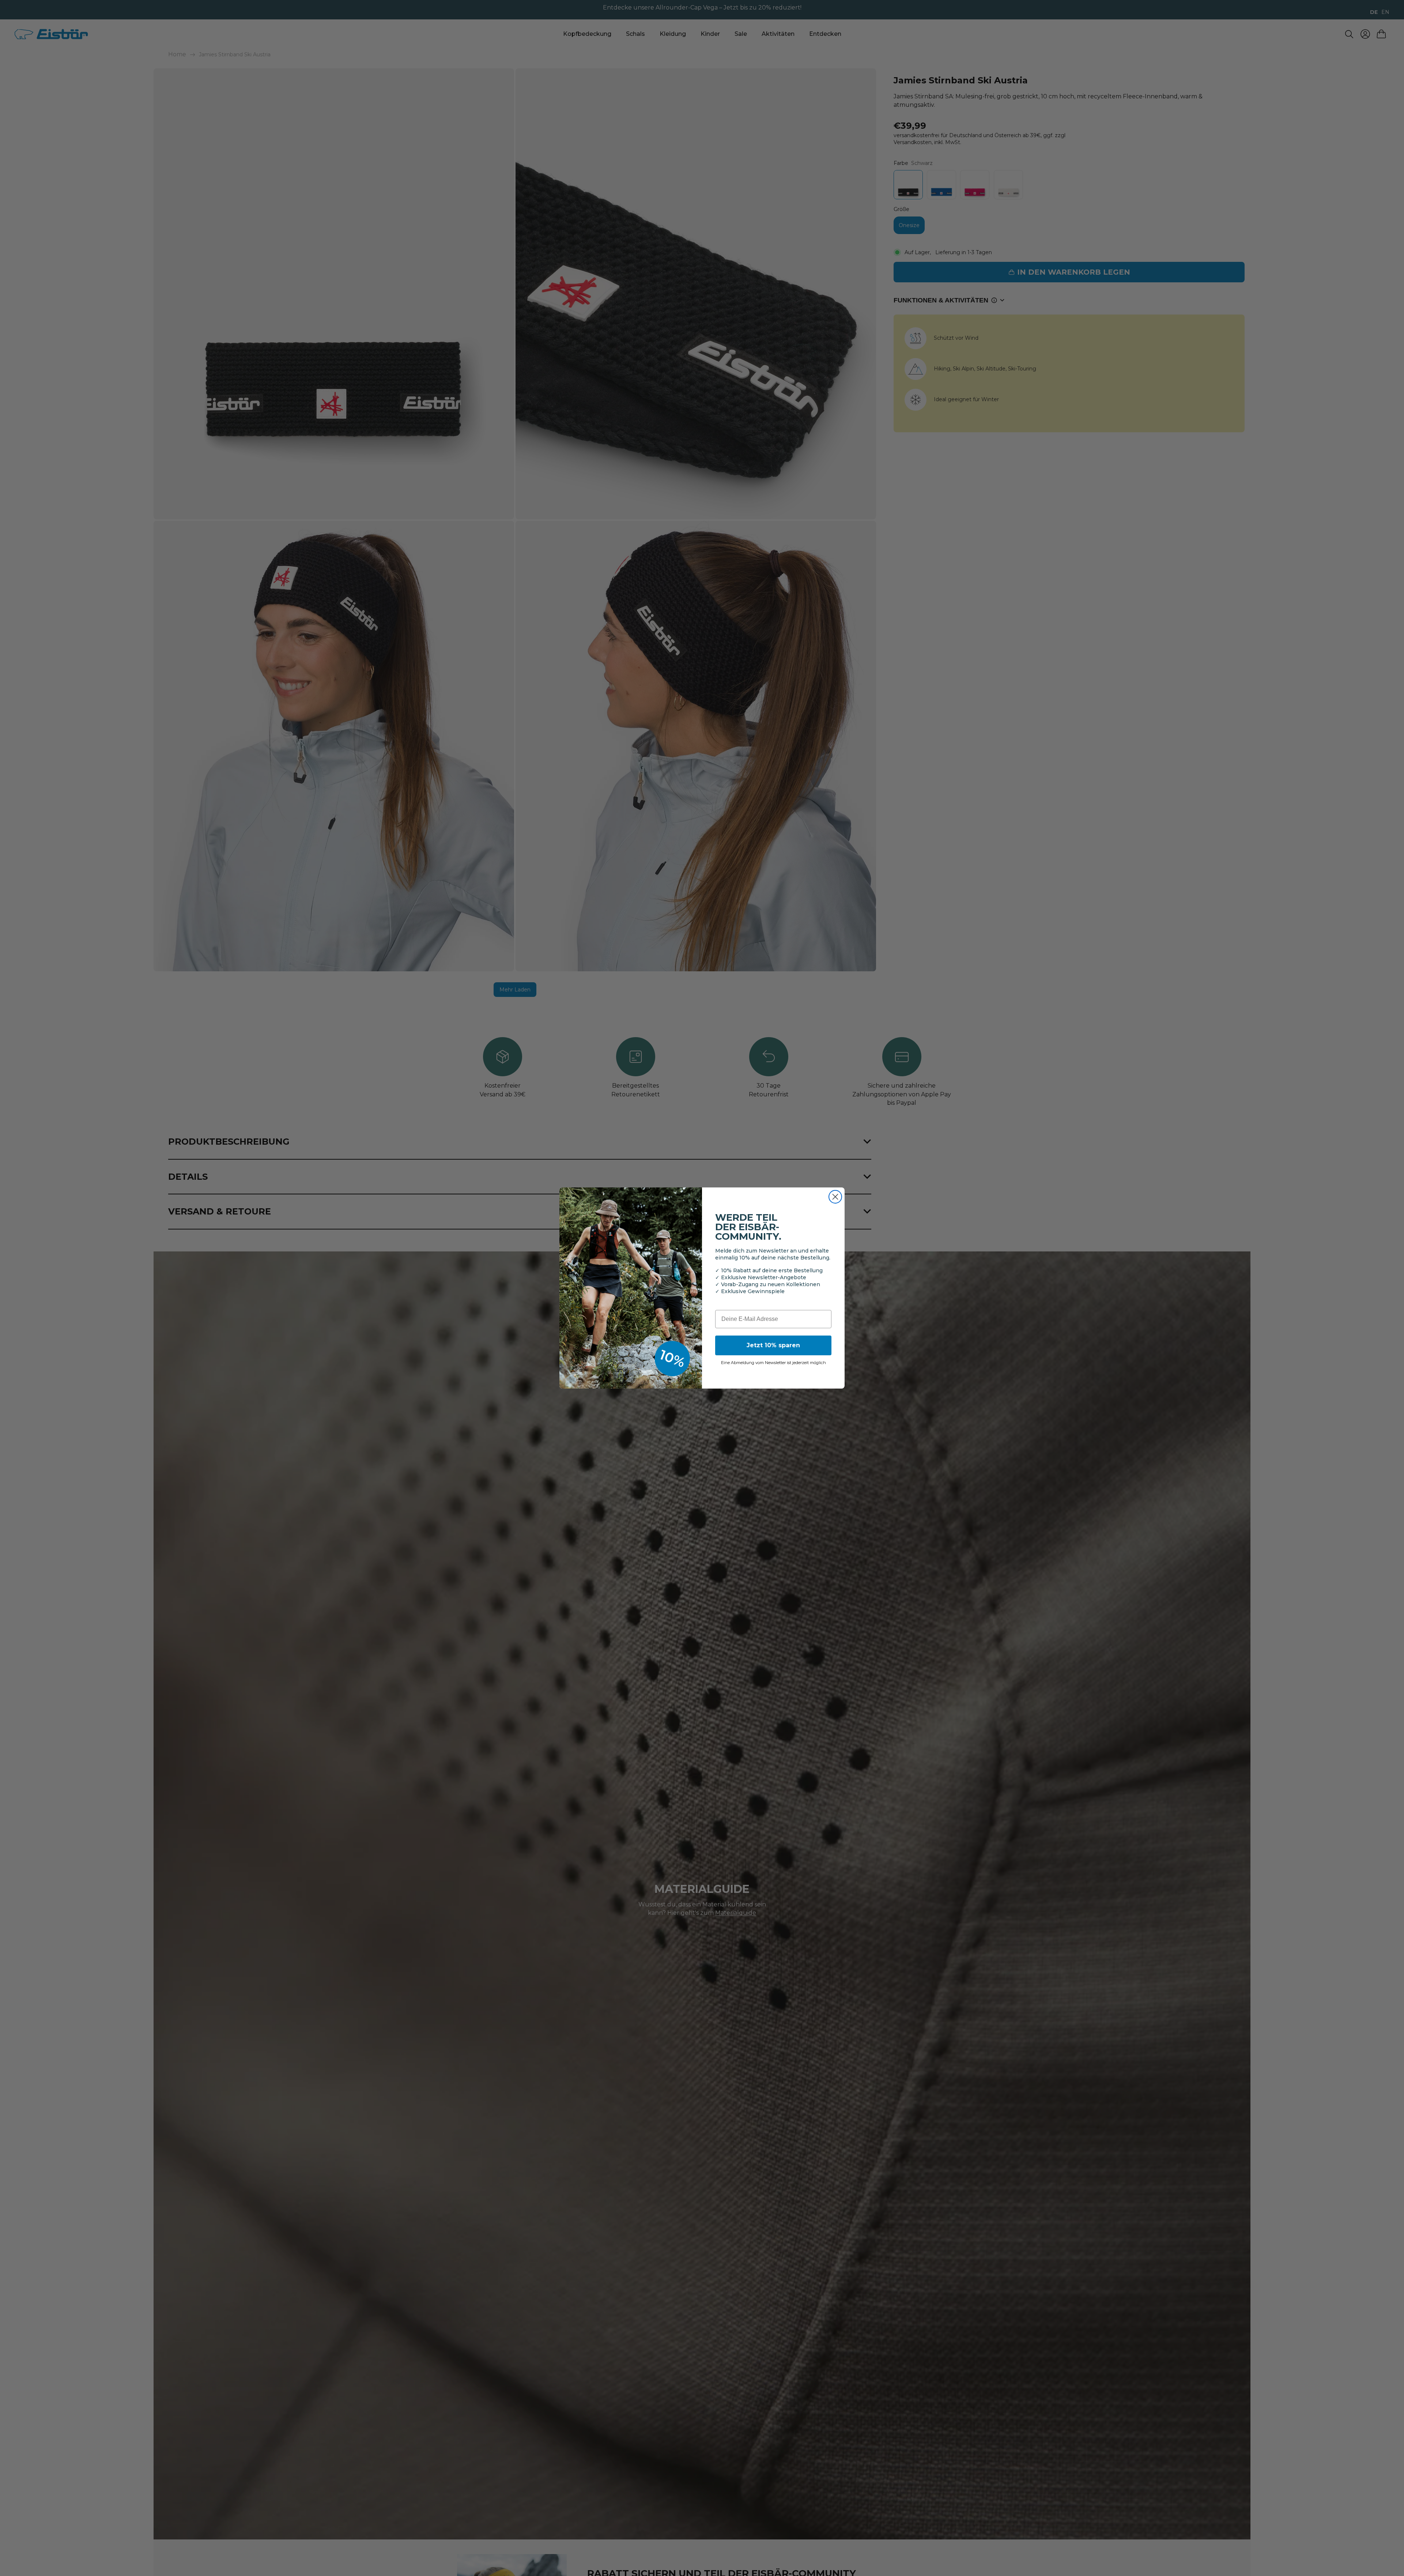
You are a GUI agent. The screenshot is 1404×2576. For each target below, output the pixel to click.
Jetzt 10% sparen (773, 1345)
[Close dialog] (835, 1197)
